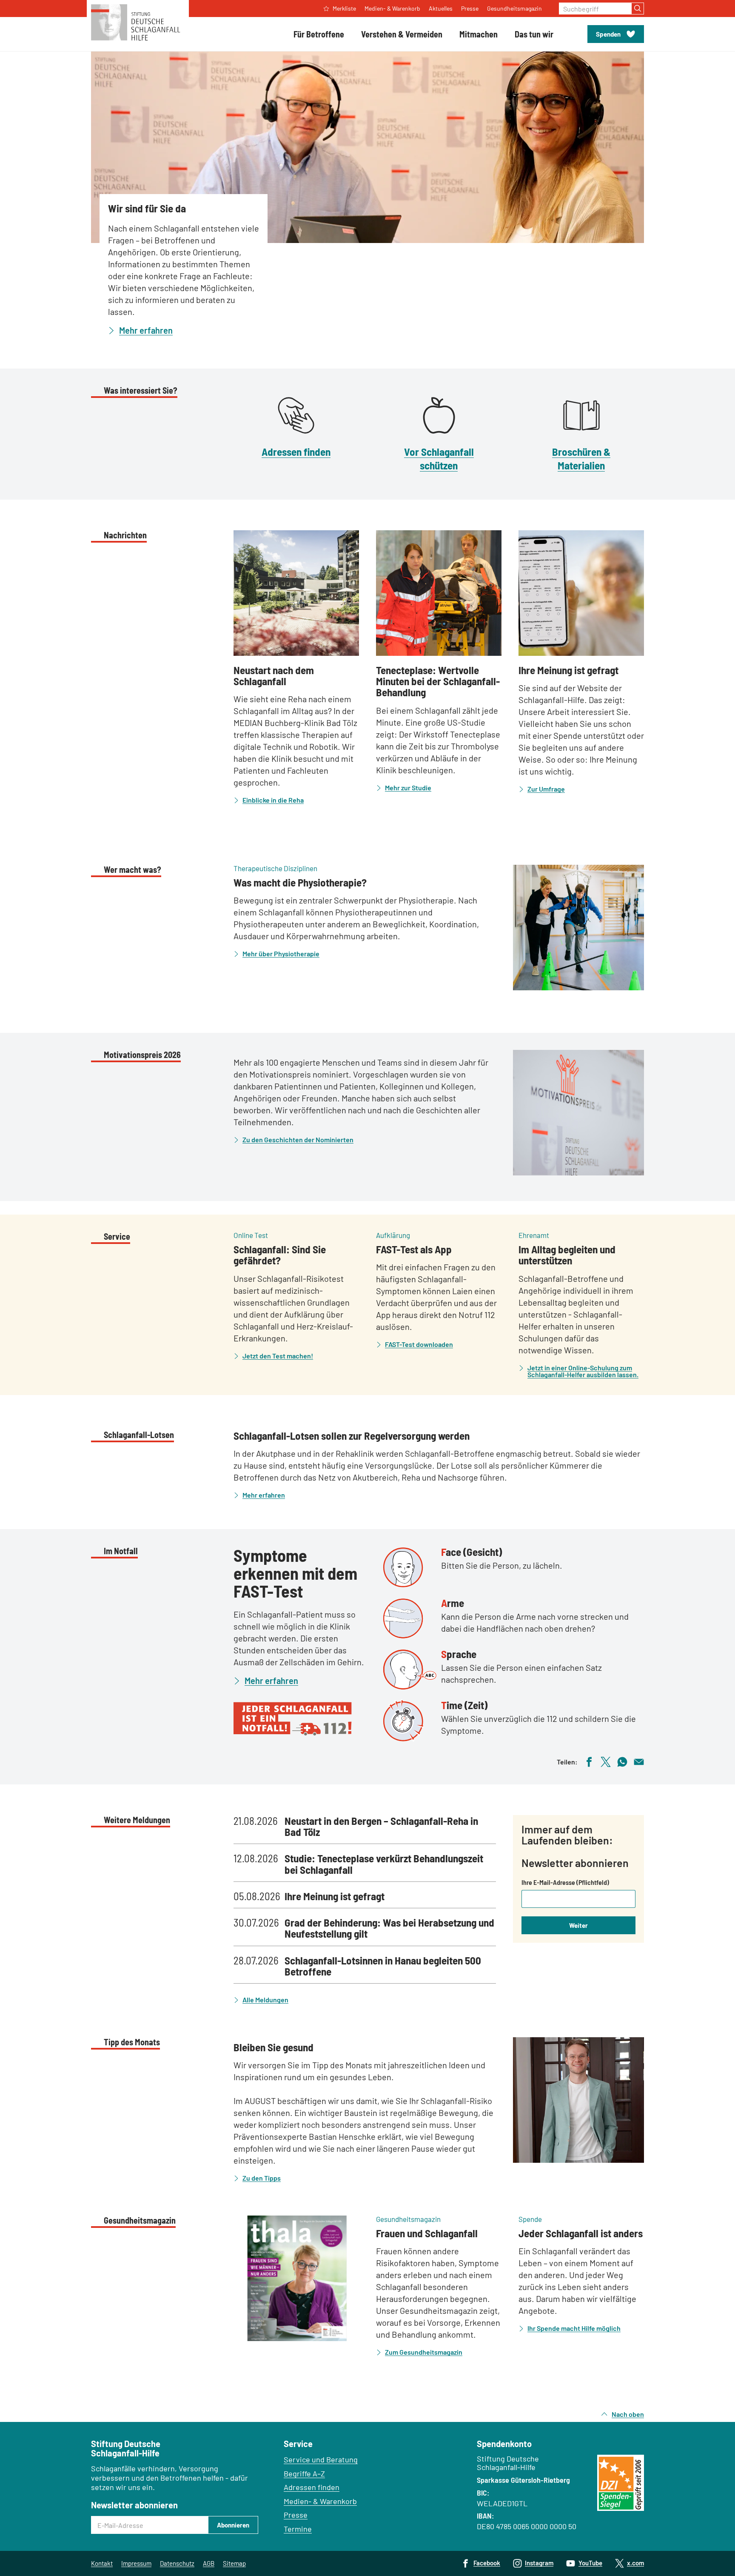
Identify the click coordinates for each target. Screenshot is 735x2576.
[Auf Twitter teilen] (606, 1761)
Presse (296, 2515)
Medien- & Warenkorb (320, 2501)
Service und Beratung (321, 2459)
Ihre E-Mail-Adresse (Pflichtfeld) (565, 1882)
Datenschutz (177, 2563)
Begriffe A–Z (304, 2473)
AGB (209, 2563)
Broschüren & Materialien (581, 458)
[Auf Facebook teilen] (589, 1761)
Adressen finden (296, 452)
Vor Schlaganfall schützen (439, 458)
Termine (298, 2529)
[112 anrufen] (302, 1719)
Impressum (136, 2563)
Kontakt (102, 2563)
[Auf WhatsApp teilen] (622, 1761)
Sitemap (234, 2563)
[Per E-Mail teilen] (639, 1761)
